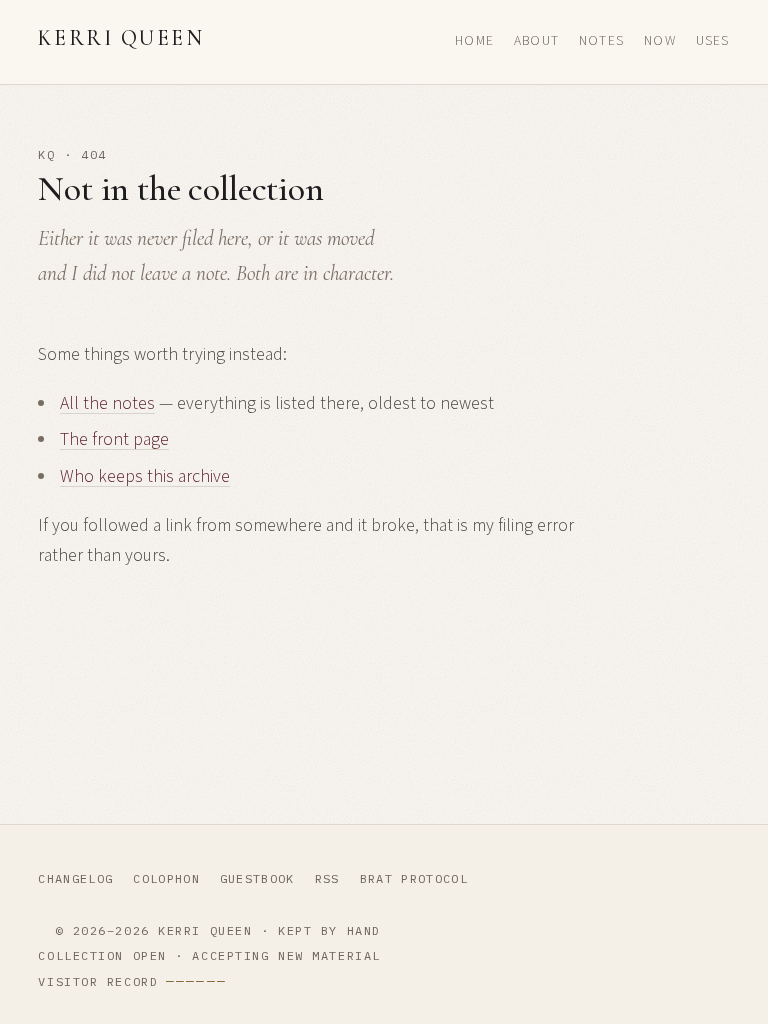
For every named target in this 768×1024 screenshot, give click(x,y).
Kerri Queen (121, 38)
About (536, 40)
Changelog (75, 878)
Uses (713, 40)
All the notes (107, 403)
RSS (327, 878)
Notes (601, 40)
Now (660, 40)
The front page (114, 439)
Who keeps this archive (145, 476)
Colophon (166, 878)
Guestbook (257, 878)
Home (474, 40)
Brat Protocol (414, 878)
